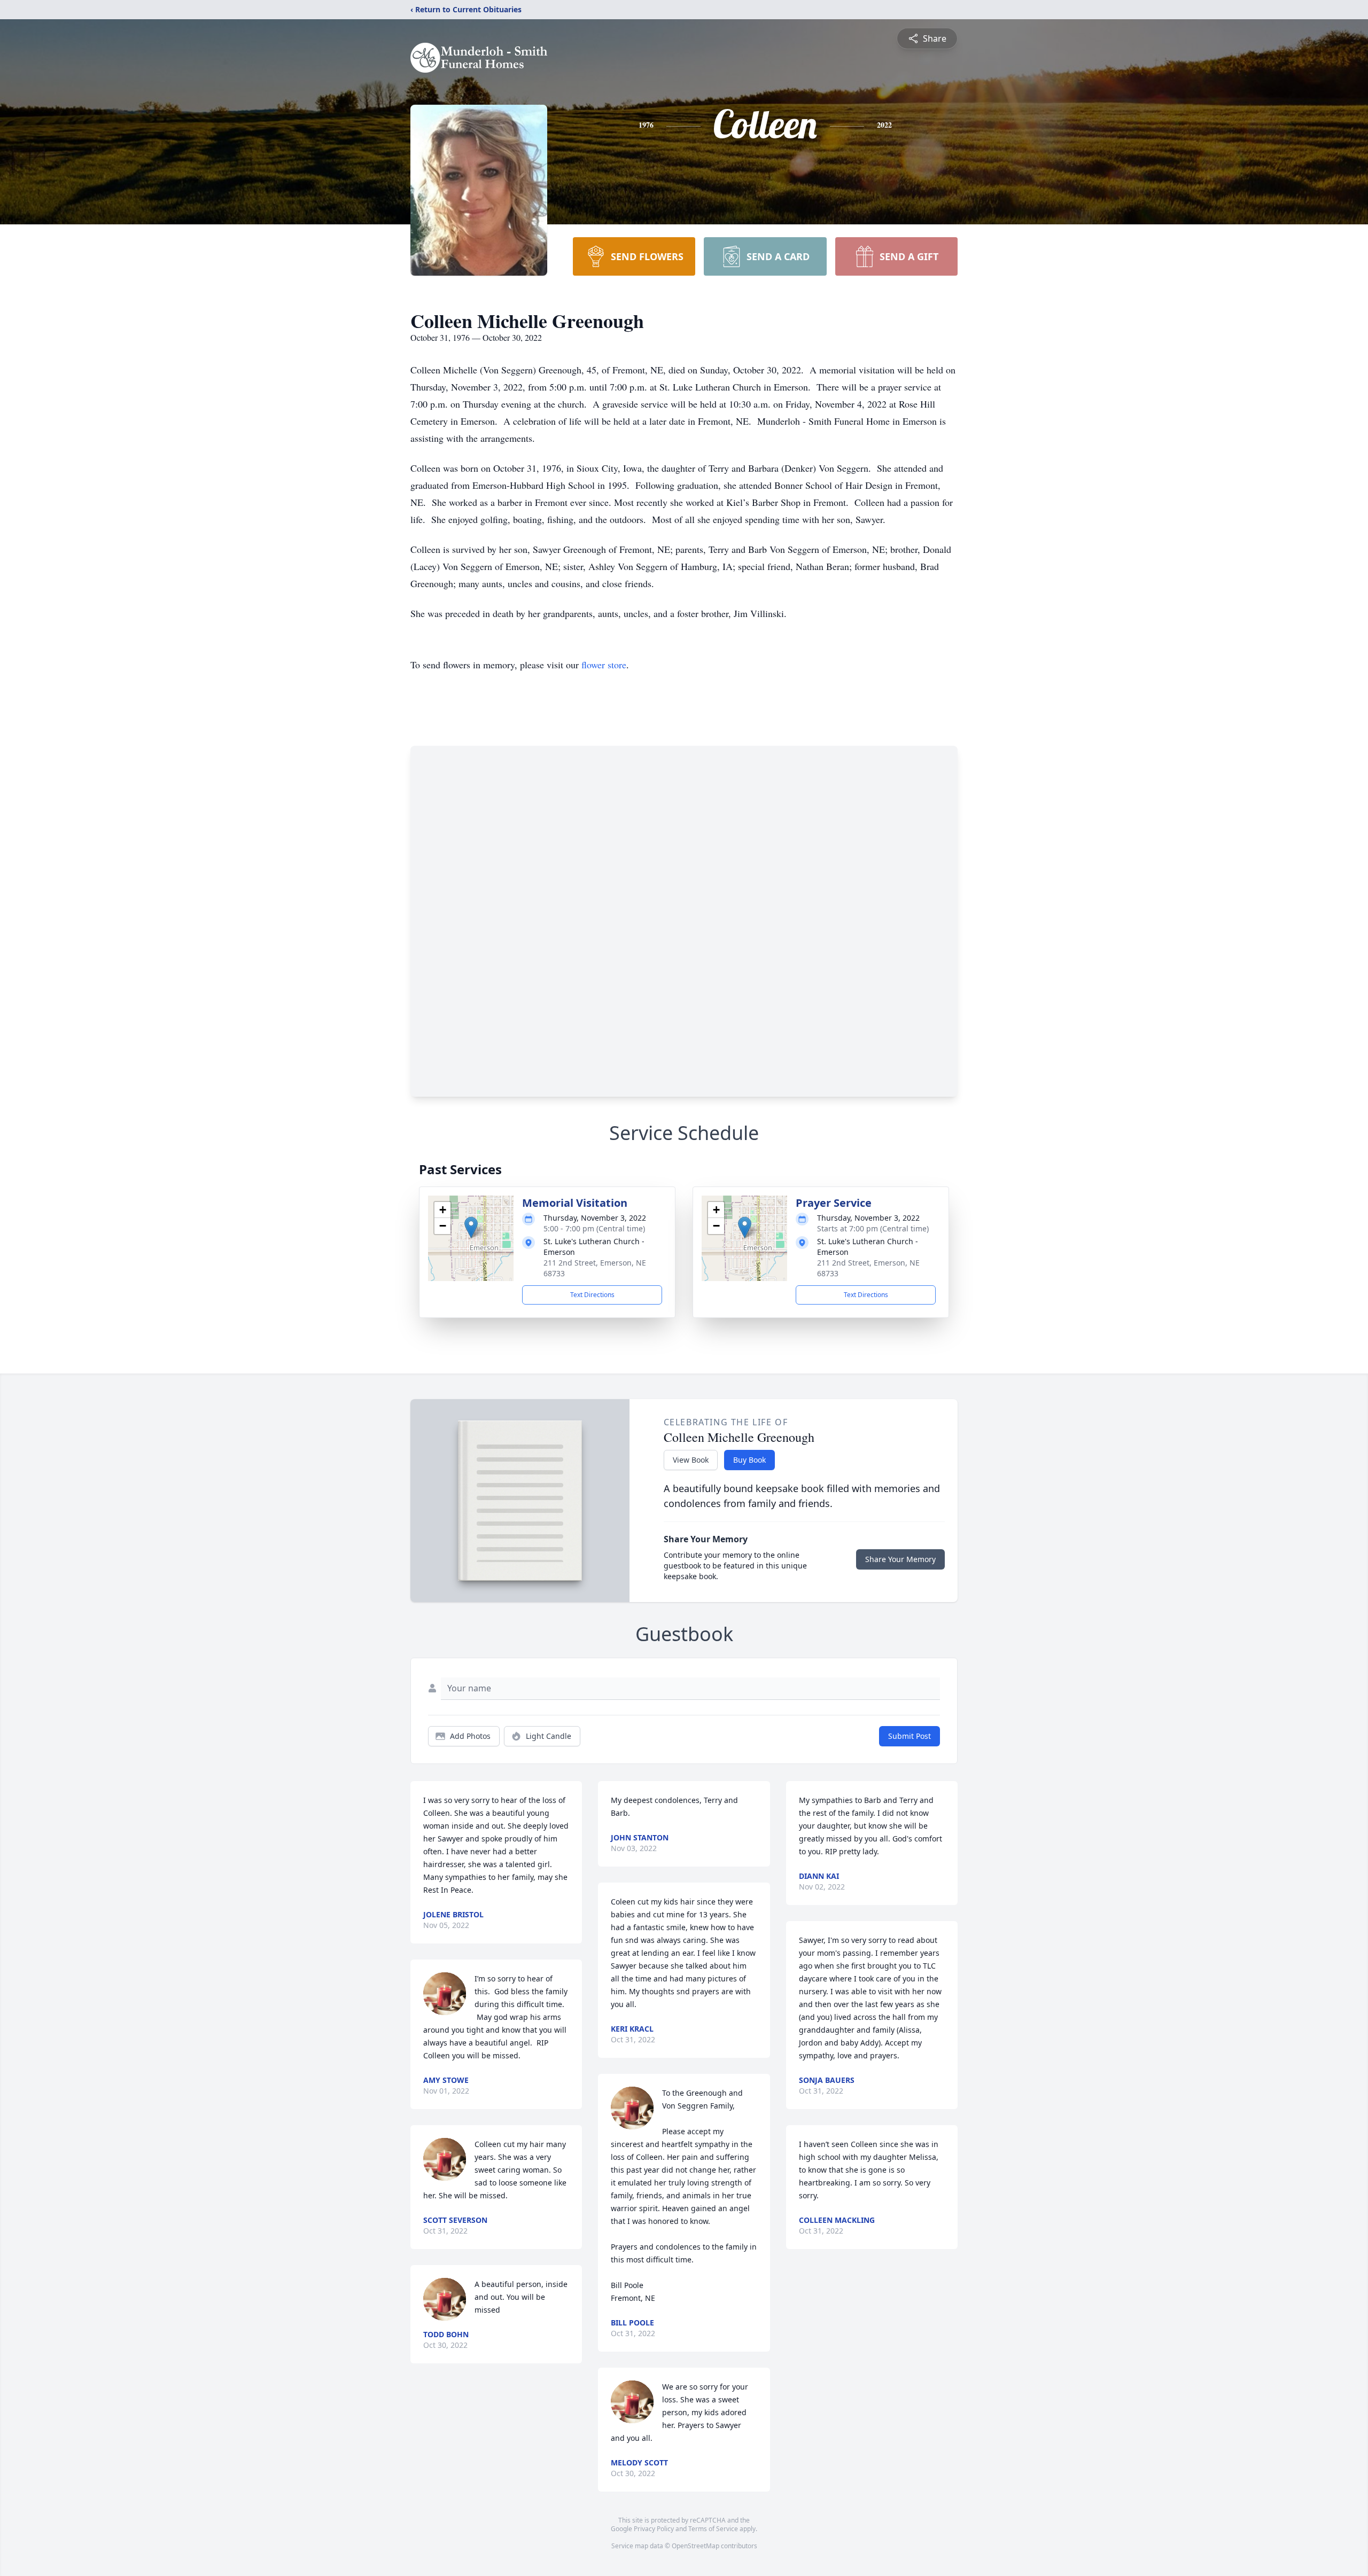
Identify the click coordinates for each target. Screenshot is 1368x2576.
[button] (471, 1227)
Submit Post (910, 1736)
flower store (604, 665)
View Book (691, 1460)
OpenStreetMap (695, 2546)
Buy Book (749, 1460)
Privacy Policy (654, 2529)
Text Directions (592, 1295)
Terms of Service (713, 2529)
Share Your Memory (900, 1559)
